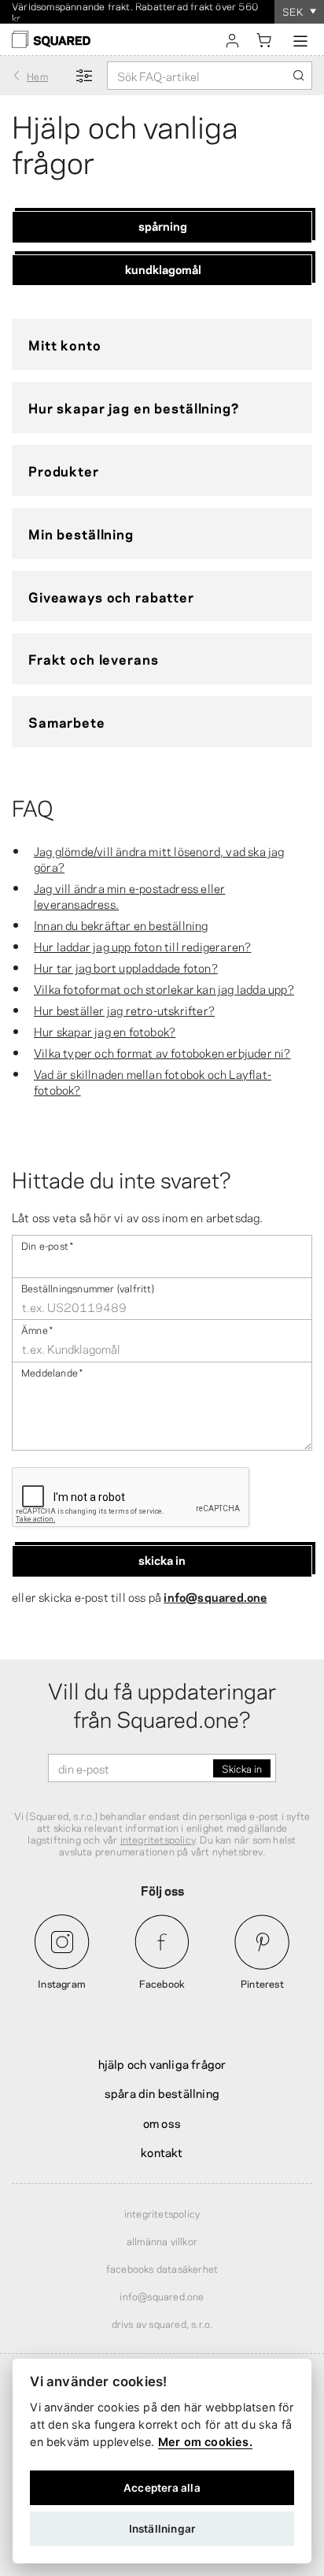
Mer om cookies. (205, 2442)
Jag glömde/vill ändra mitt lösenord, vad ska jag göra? (159, 858)
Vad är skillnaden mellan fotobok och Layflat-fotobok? (153, 1081)
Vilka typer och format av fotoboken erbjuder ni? (162, 1052)
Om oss (162, 2122)
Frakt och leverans (93, 658)
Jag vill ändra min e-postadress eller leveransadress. (129, 895)
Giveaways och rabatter (111, 596)
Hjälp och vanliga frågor (162, 2063)
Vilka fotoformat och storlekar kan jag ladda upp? (164, 988)
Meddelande (52, 1371)
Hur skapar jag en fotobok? (105, 1031)
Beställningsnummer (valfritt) (88, 1287)
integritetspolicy (158, 1839)
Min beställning (81, 533)
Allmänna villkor (162, 2241)
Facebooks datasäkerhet (162, 2268)
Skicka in (162, 1559)
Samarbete (67, 721)
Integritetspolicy (162, 2213)
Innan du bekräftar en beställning (121, 925)
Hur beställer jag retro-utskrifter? (124, 1010)
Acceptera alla (162, 2488)
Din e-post (47, 1245)
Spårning (163, 225)
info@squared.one (215, 1596)
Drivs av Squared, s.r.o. (162, 2323)
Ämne (37, 1329)
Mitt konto (65, 344)
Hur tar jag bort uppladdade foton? (126, 967)
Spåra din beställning (162, 2092)
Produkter (64, 470)
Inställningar (162, 2529)
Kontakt (162, 2152)
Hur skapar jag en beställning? (134, 407)
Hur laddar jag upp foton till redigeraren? (142, 946)
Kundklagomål (163, 269)
